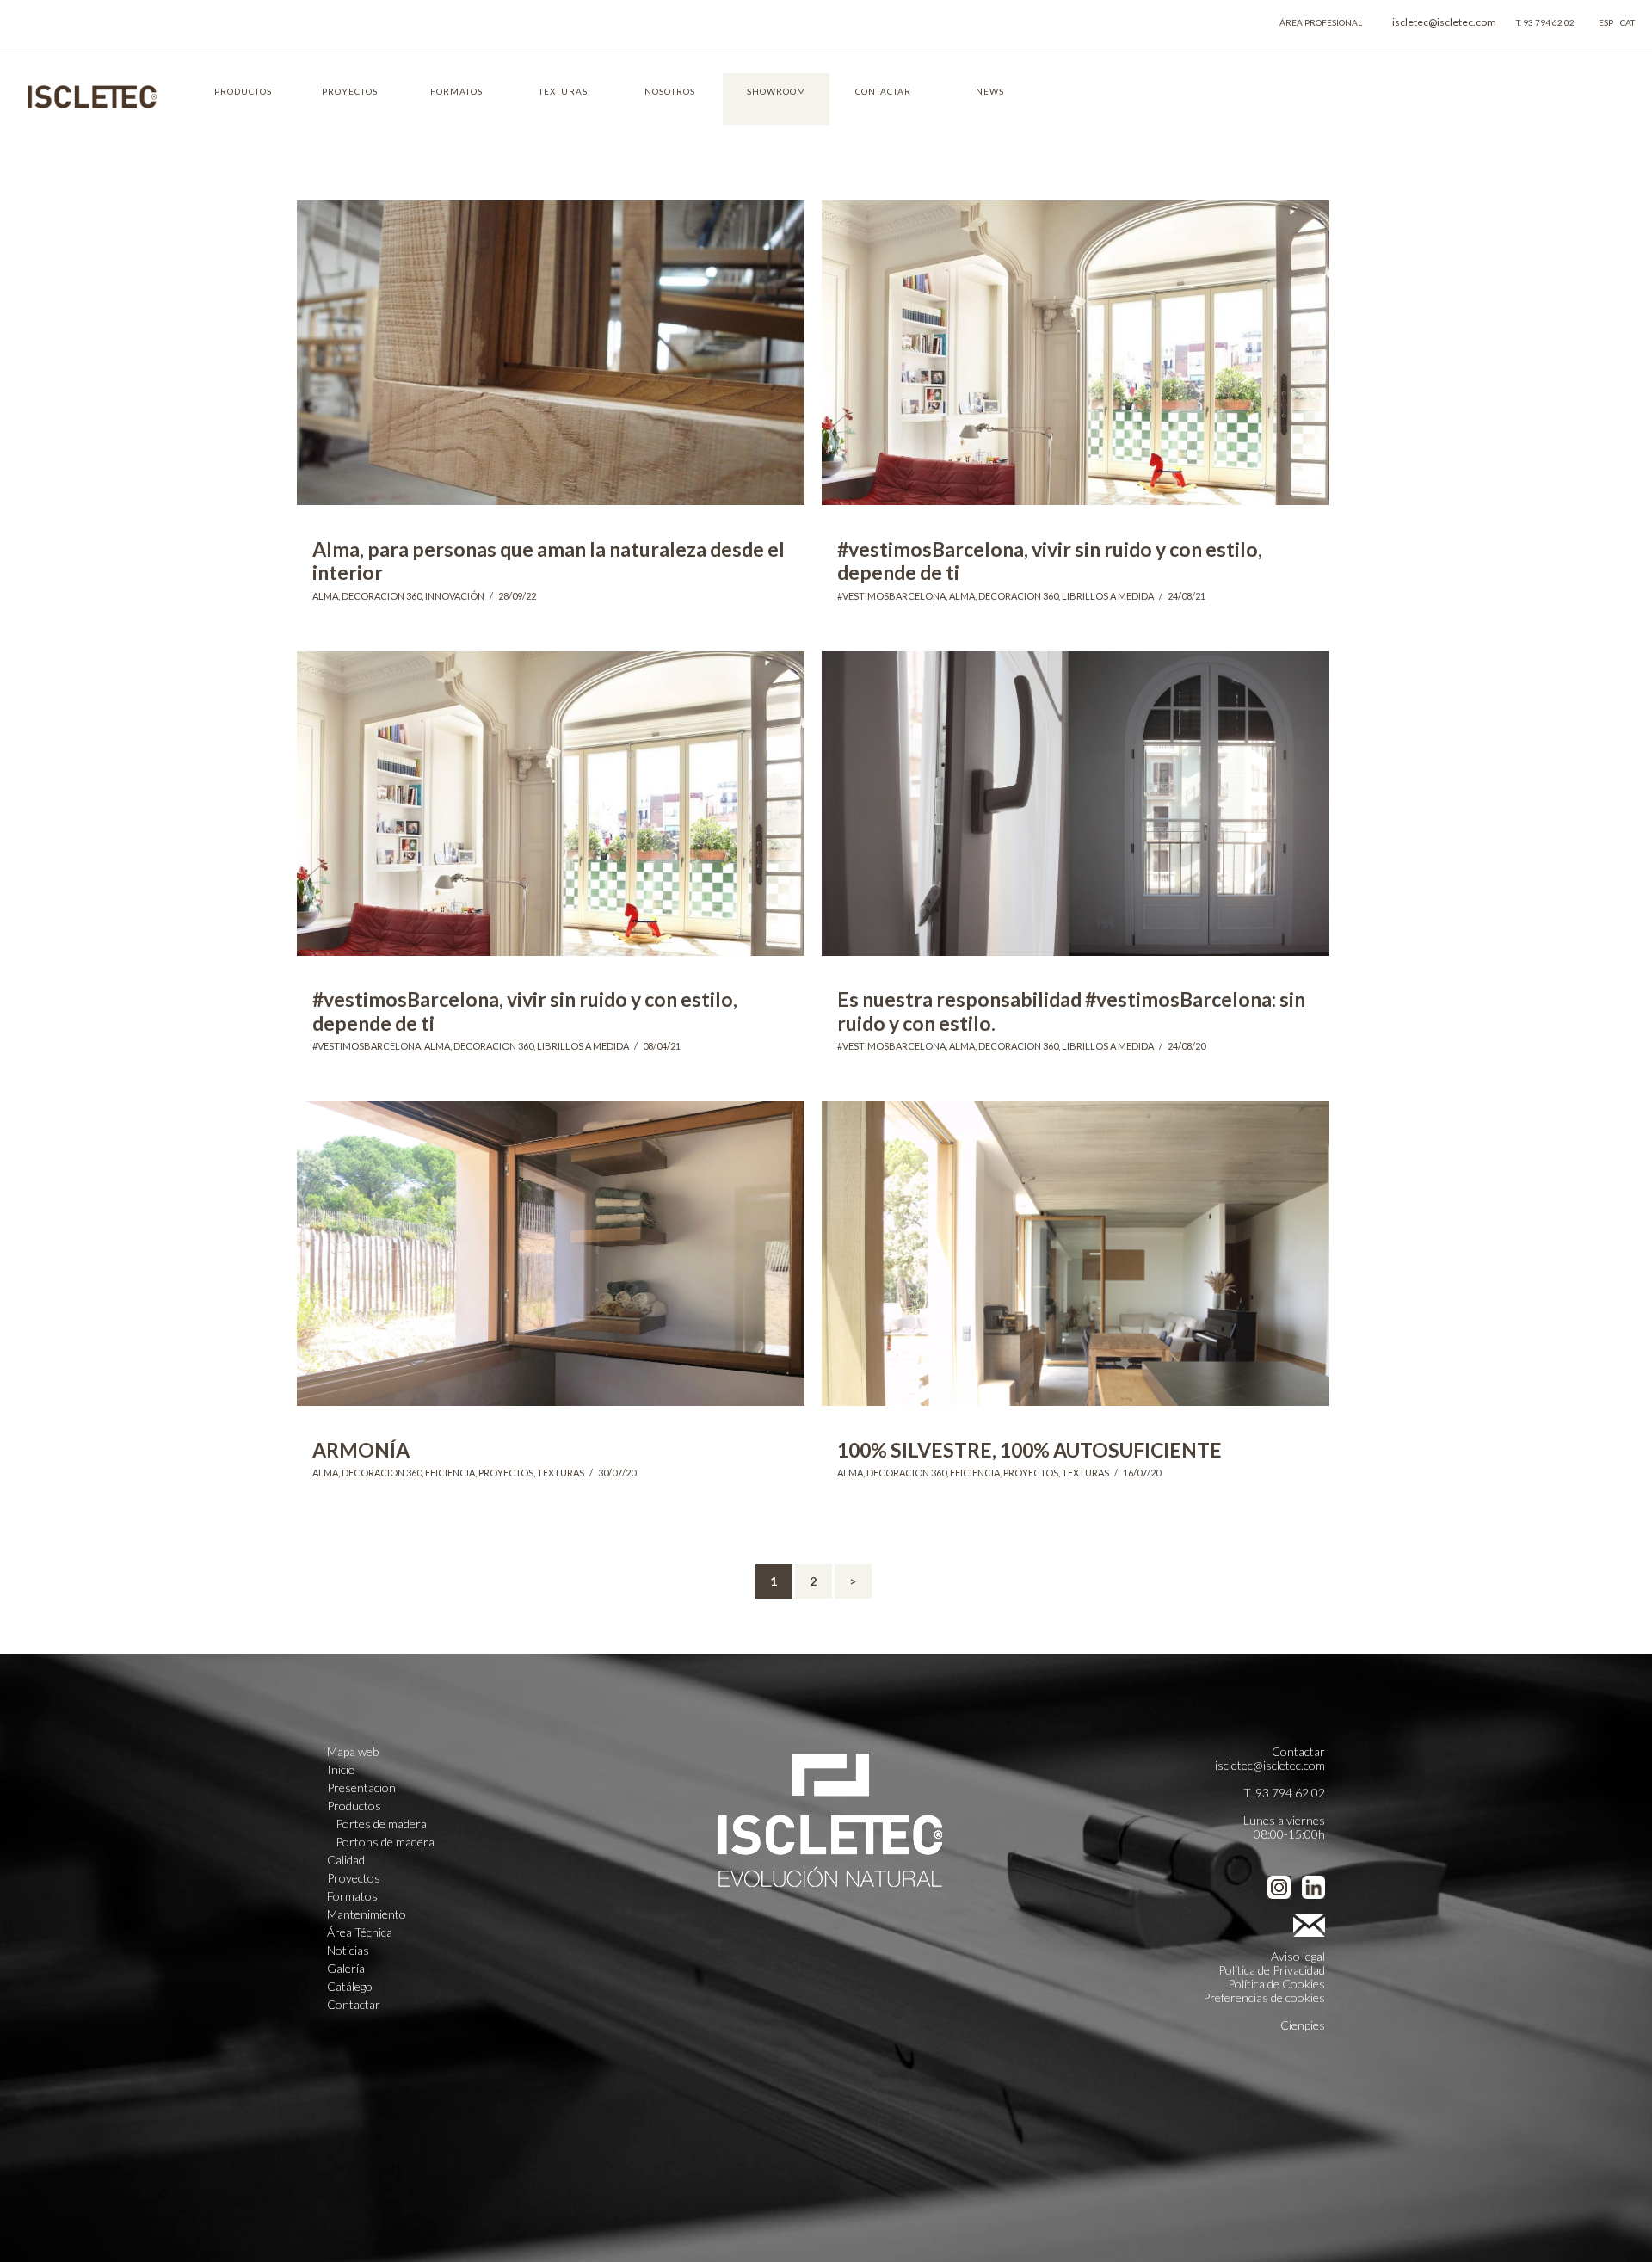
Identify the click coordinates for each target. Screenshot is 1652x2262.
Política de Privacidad (1272, 1970)
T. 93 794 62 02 (1545, 22)
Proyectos (354, 1878)
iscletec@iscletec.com (1444, 22)
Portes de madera (381, 1824)
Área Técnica (360, 1932)
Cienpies (1303, 2025)
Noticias (348, 1951)
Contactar (354, 2005)
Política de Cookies (1276, 1984)
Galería (346, 1969)
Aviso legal (1298, 1956)
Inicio (341, 1770)
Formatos (352, 1896)
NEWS (990, 91)
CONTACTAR (883, 91)
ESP (1606, 22)
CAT (1627, 22)
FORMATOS (456, 91)
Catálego (350, 1987)
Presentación (361, 1788)
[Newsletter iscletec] (1305, 1922)
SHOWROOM (777, 91)
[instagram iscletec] (1279, 1887)
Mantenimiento (367, 1914)
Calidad (346, 1860)
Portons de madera (385, 1842)
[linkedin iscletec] (1313, 1887)
